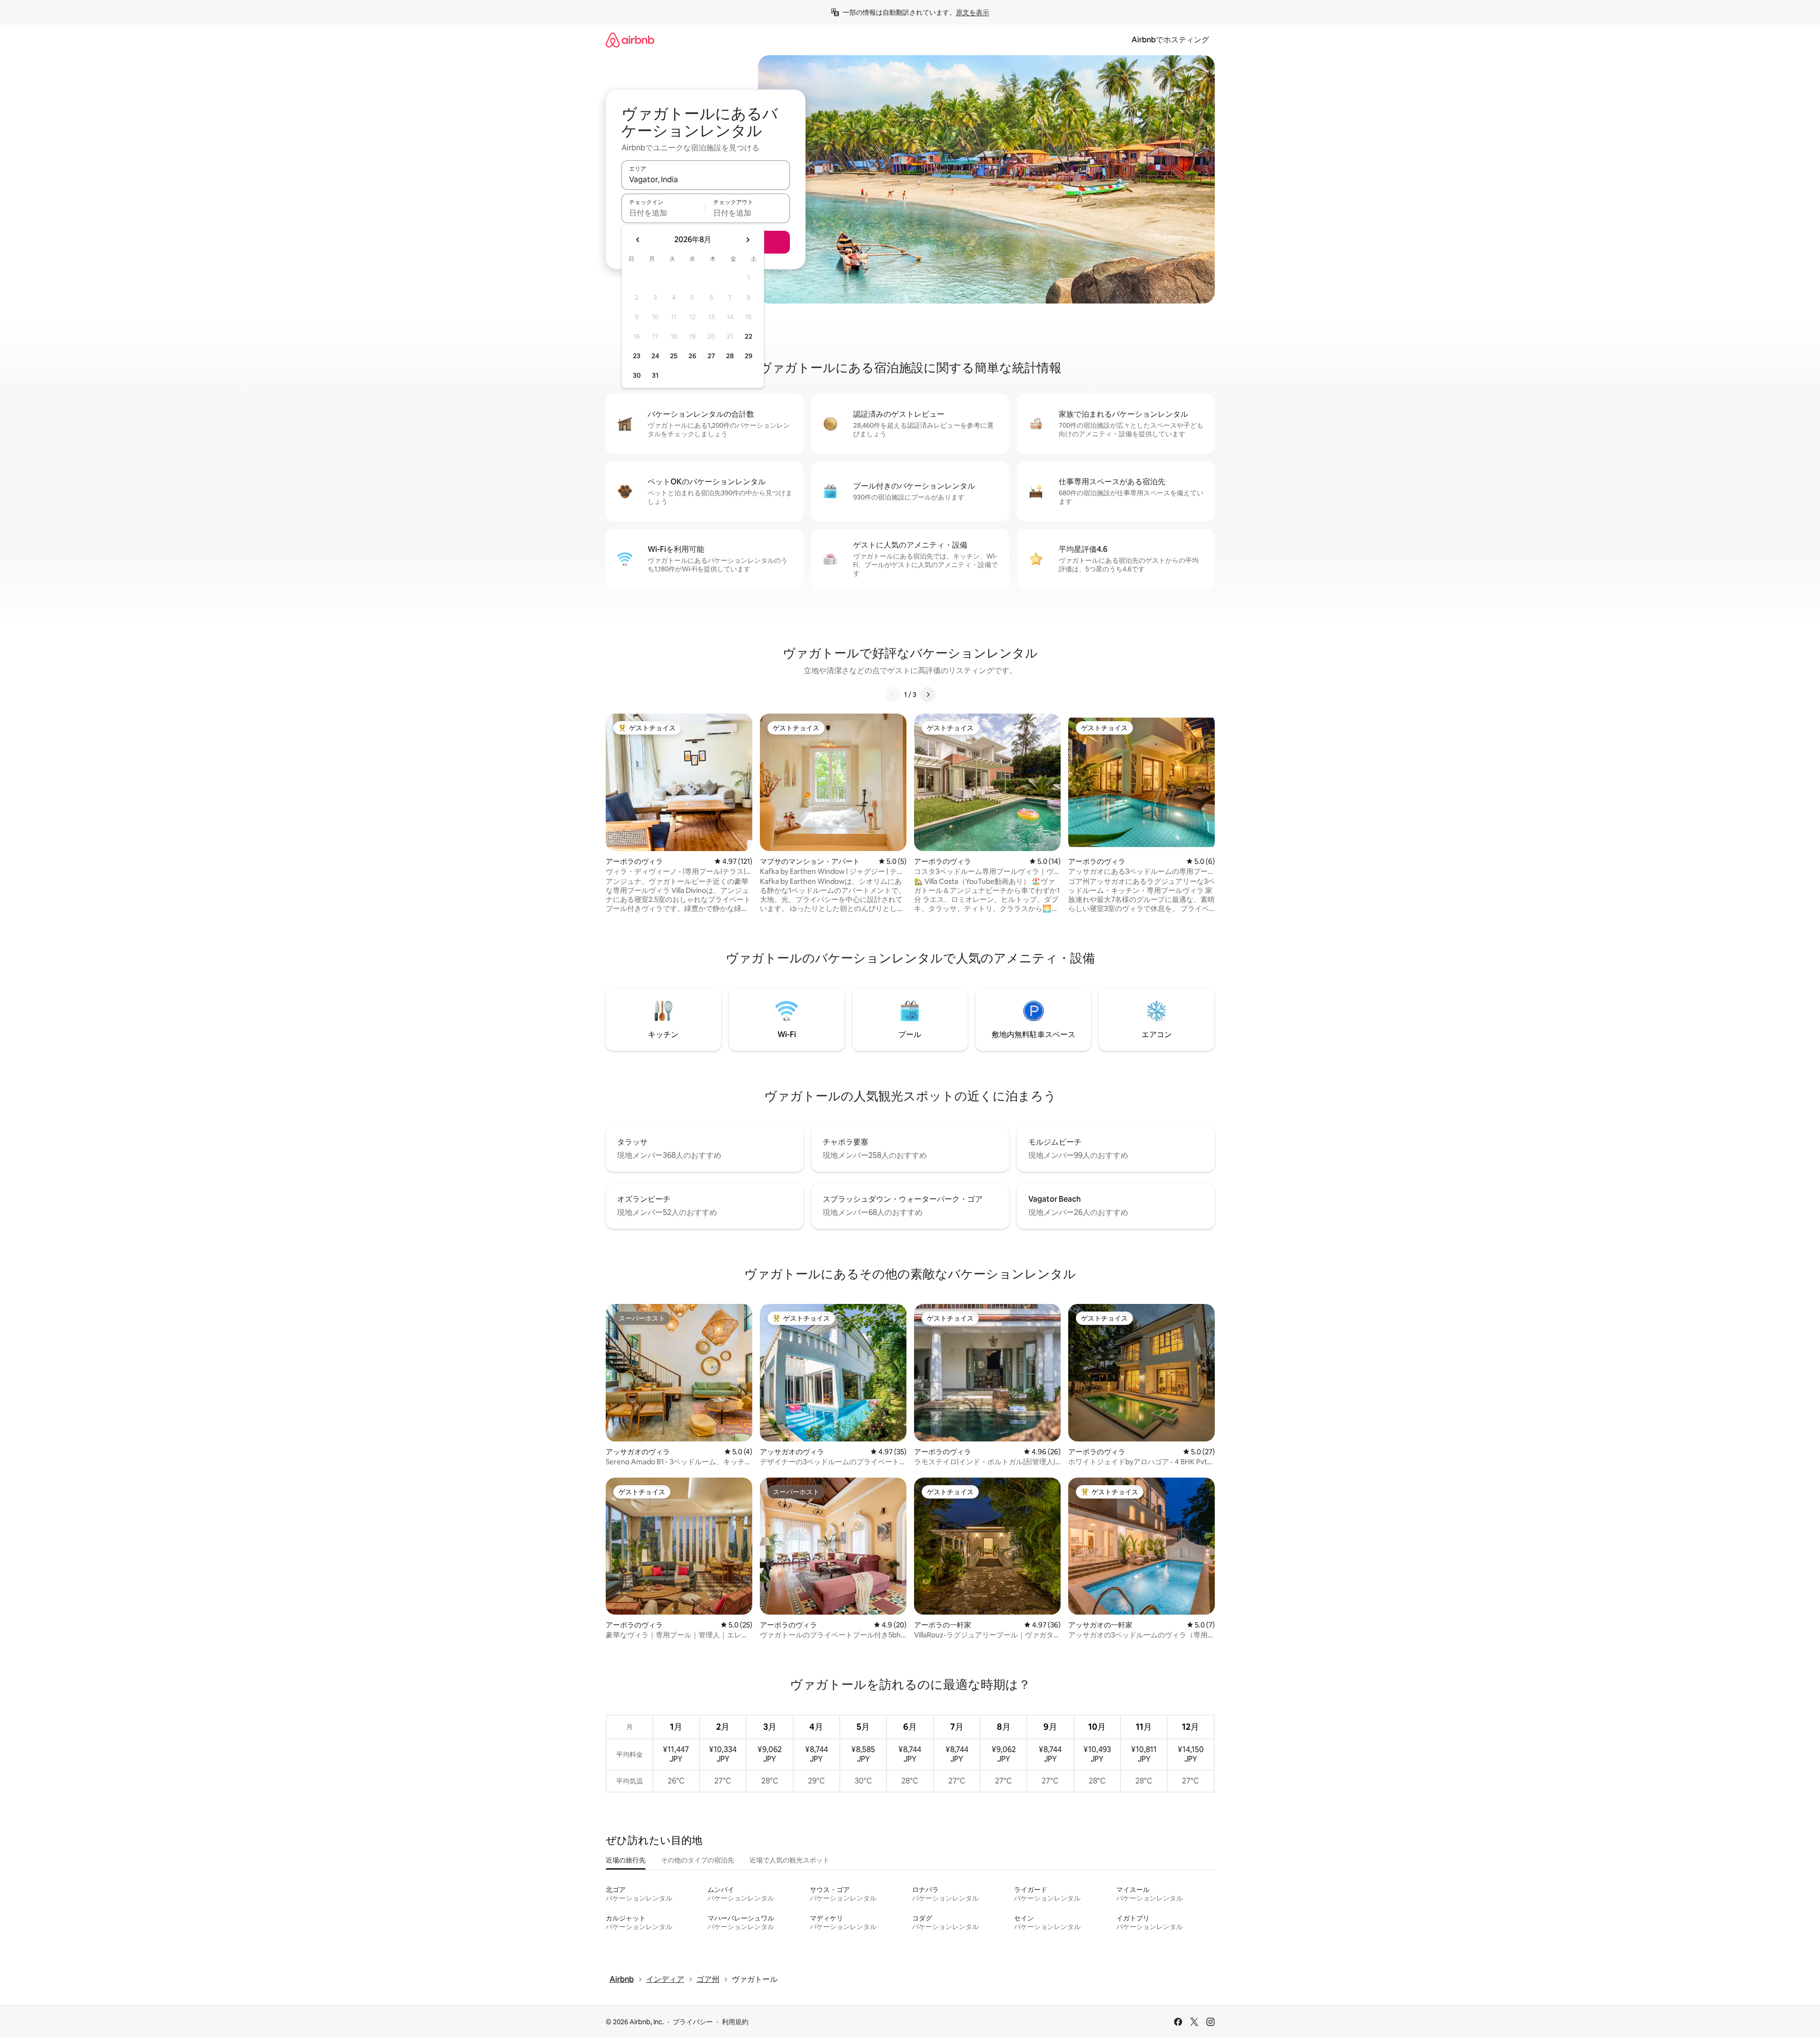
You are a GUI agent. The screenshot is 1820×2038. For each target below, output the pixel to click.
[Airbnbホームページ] (630, 40)
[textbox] (664, 213)
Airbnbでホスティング (1170, 40)
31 (655, 375)
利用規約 (735, 2022)
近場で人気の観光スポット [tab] (789, 1860)
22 (748, 336)
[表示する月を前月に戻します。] (638, 240)
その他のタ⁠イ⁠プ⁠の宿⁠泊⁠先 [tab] (698, 1860)
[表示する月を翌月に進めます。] (748, 240)
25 (674, 356)
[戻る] (893, 695)
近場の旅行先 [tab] (626, 1860)
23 (637, 356)
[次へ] (928, 695)
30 (637, 375)
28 (730, 356)
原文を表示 (973, 12)
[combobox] (706, 179)
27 (711, 356)
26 (692, 356)
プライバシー (693, 2022)
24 (655, 356)
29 (748, 356)
